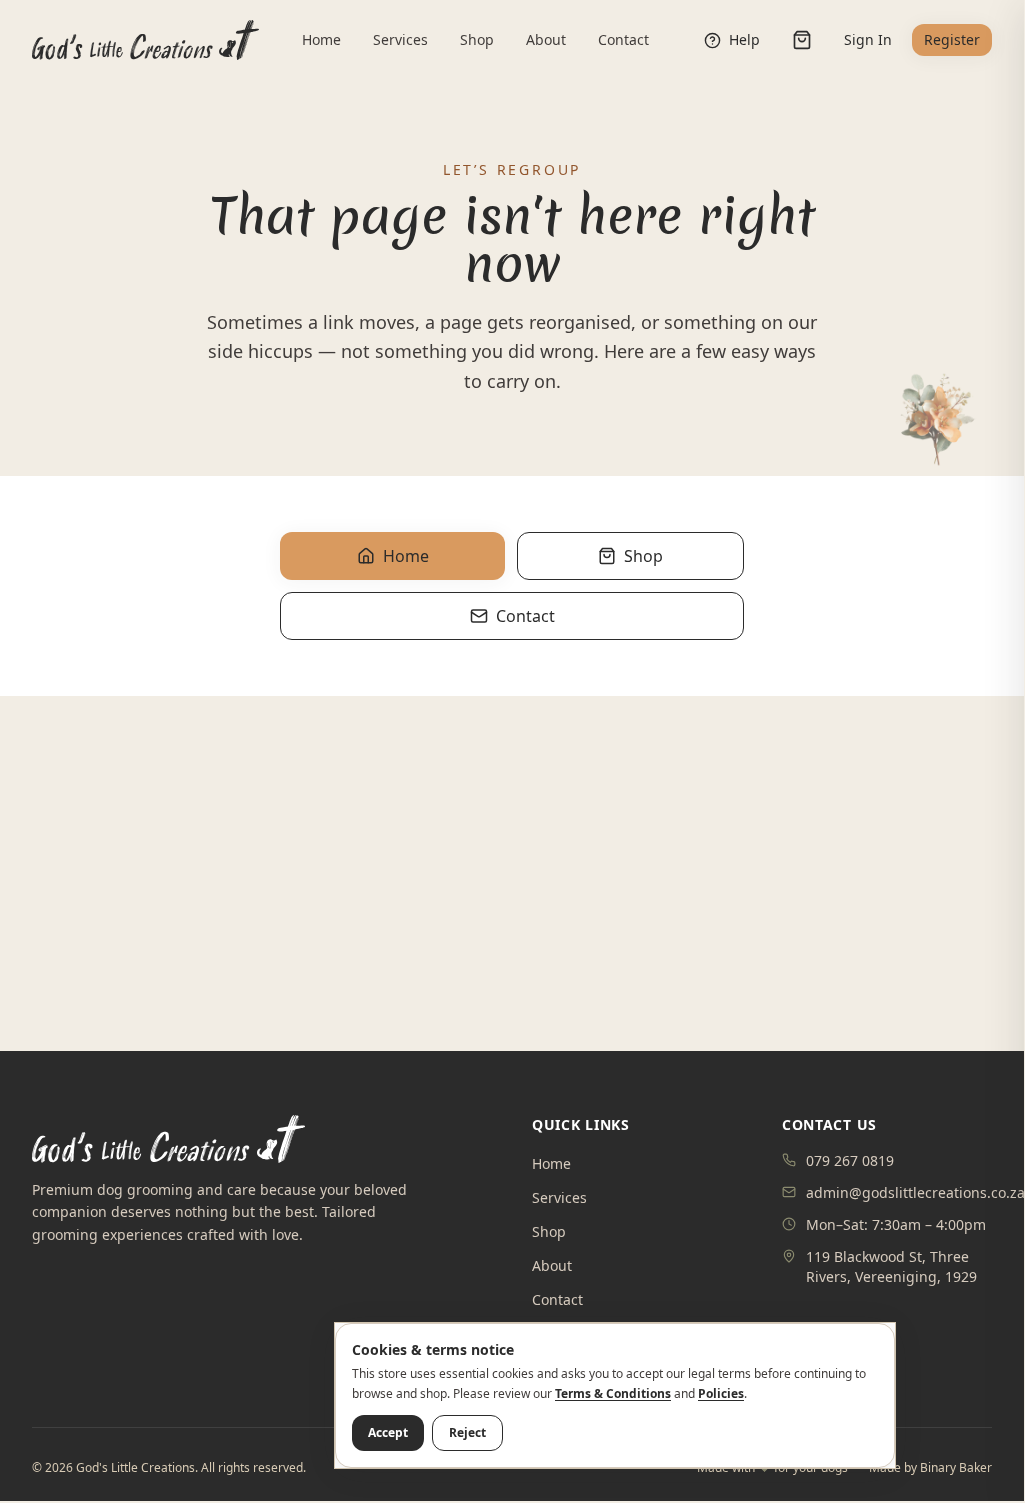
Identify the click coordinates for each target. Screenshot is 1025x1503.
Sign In (868, 39)
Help (744, 39)
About (546, 39)
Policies (721, 1393)
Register (952, 39)
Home (321, 39)
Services (400, 39)
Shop (477, 39)
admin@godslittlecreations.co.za (915, 1192)
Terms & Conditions (613, 1393)
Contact (623, 39)
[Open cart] (802, 40)
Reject (467, 1432)
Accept (388, 1432)
